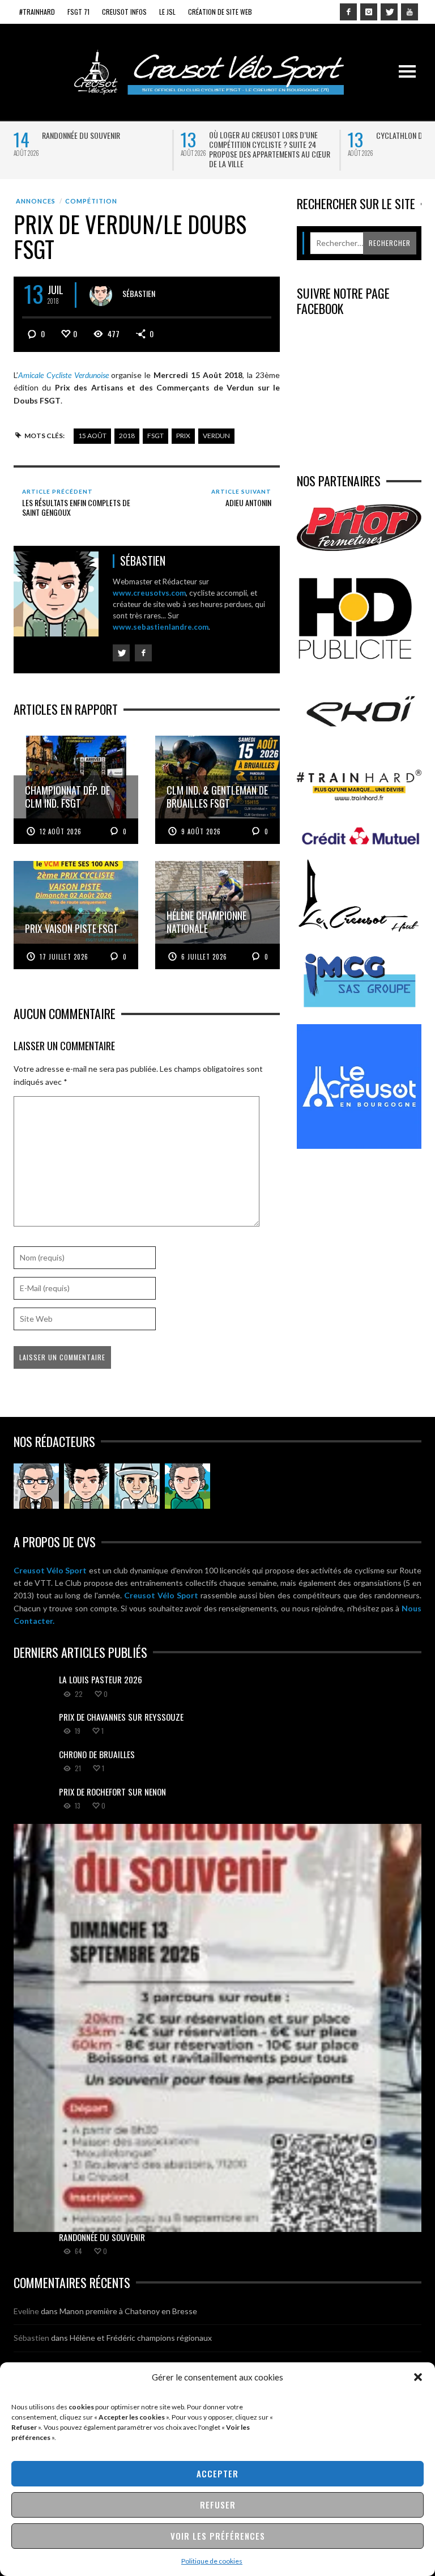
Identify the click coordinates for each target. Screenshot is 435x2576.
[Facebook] (348, 12)
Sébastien (139, 293)
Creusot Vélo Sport (50, 1570)
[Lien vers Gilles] (187, 1486)
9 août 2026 (201, 831)
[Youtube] (410, 12)
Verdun (216, 436)
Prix (183, 436)
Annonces (36, 201)
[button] (418, 2377)
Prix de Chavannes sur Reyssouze (121, 1717)
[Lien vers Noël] (36, 1486)
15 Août (92, 436)
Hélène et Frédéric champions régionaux (141, 2338)
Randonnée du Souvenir (81, 135)
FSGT (155, 436)
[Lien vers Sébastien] (87, 1486)
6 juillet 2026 (204, 957)
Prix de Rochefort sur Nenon (112, 1792)
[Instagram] (369, 12)
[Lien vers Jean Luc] (137, 1486)
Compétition (91, 201)
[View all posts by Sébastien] (101, 295)
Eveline (26, 2311)
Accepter (217, 2473)
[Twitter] (389, 12)
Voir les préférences (218, 2536)
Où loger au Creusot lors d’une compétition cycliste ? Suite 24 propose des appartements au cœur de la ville (270, 149)
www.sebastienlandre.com (161, 627)
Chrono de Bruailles (97, 1754)
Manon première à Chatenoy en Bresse (128, 2311)
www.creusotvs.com (149, 593)
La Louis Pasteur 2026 (101, 1679)
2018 (127, 436)
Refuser (218, 2505)
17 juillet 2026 (64, 957)
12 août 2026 (61, 831)
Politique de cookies (212, 2561)
